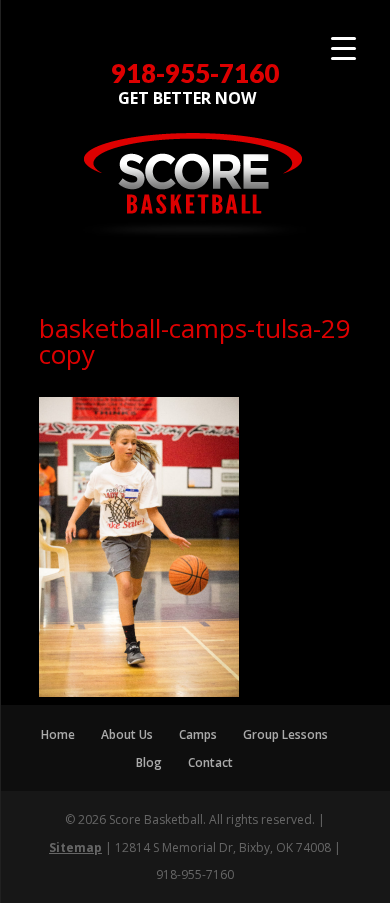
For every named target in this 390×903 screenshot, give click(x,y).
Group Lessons (285, 734)
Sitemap (75, 847)
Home (58, 734)
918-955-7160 (195, 73)
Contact (210, 762)
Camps (198, 734)
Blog (149, 762)
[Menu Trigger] (343, 47)
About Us (127, 734)
